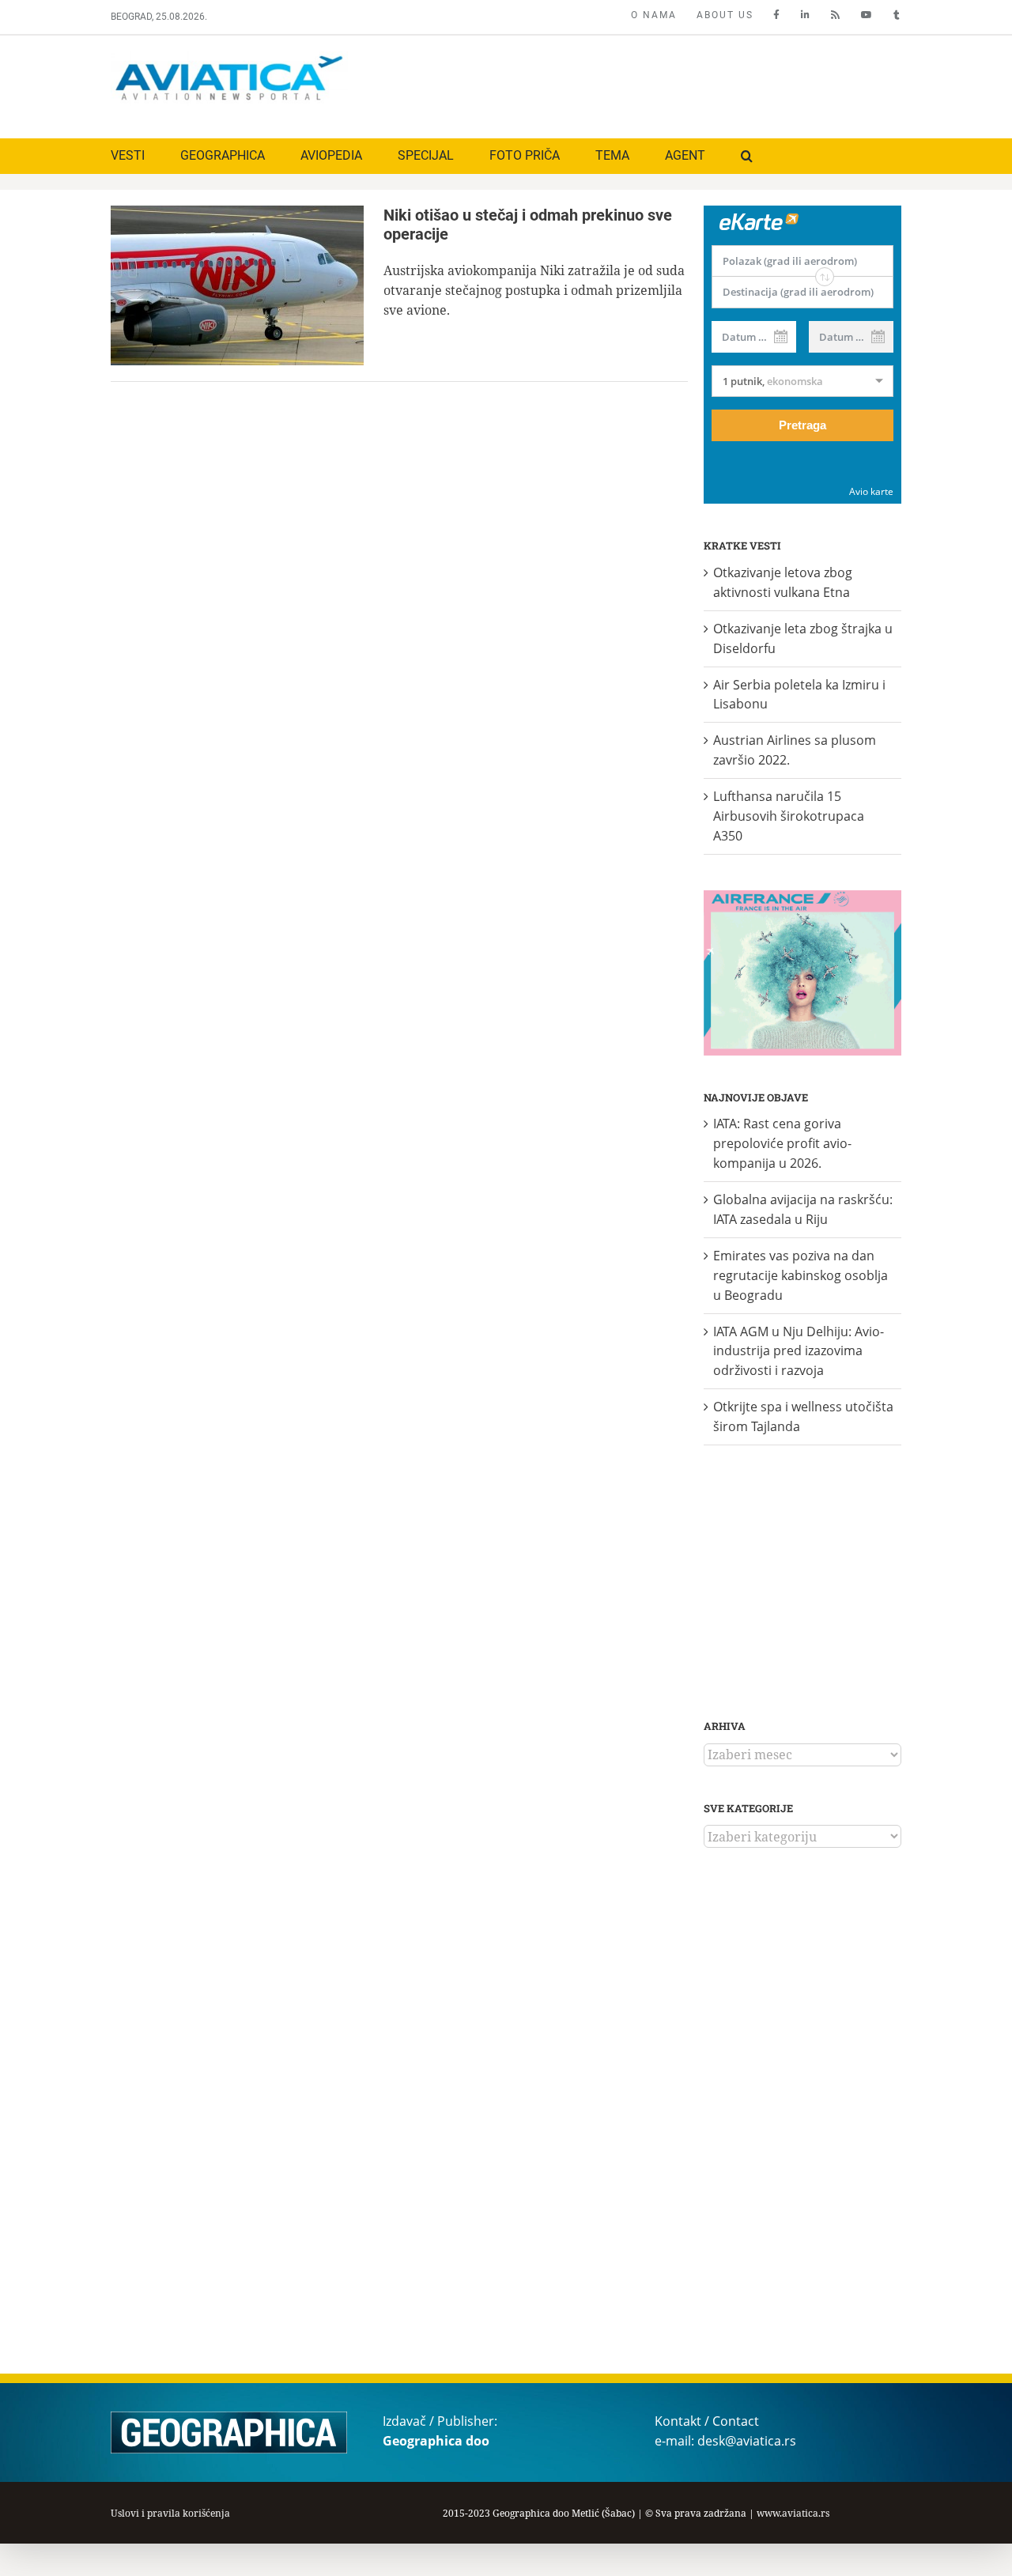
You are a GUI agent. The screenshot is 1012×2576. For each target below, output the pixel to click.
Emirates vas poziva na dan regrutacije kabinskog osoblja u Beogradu (801, 1275)
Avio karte (871, 491)
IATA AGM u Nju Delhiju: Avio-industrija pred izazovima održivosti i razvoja (799, 1351)
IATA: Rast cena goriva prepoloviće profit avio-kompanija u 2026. (782, 1143)
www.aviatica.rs (793, 2513)
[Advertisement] (614, 83)
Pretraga (802, 425)
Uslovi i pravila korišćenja (170, 2513)
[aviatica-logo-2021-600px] (229, 58)
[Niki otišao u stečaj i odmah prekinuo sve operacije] (237, 285)
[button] (747, 156)
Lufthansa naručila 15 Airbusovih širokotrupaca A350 (789, 816)
